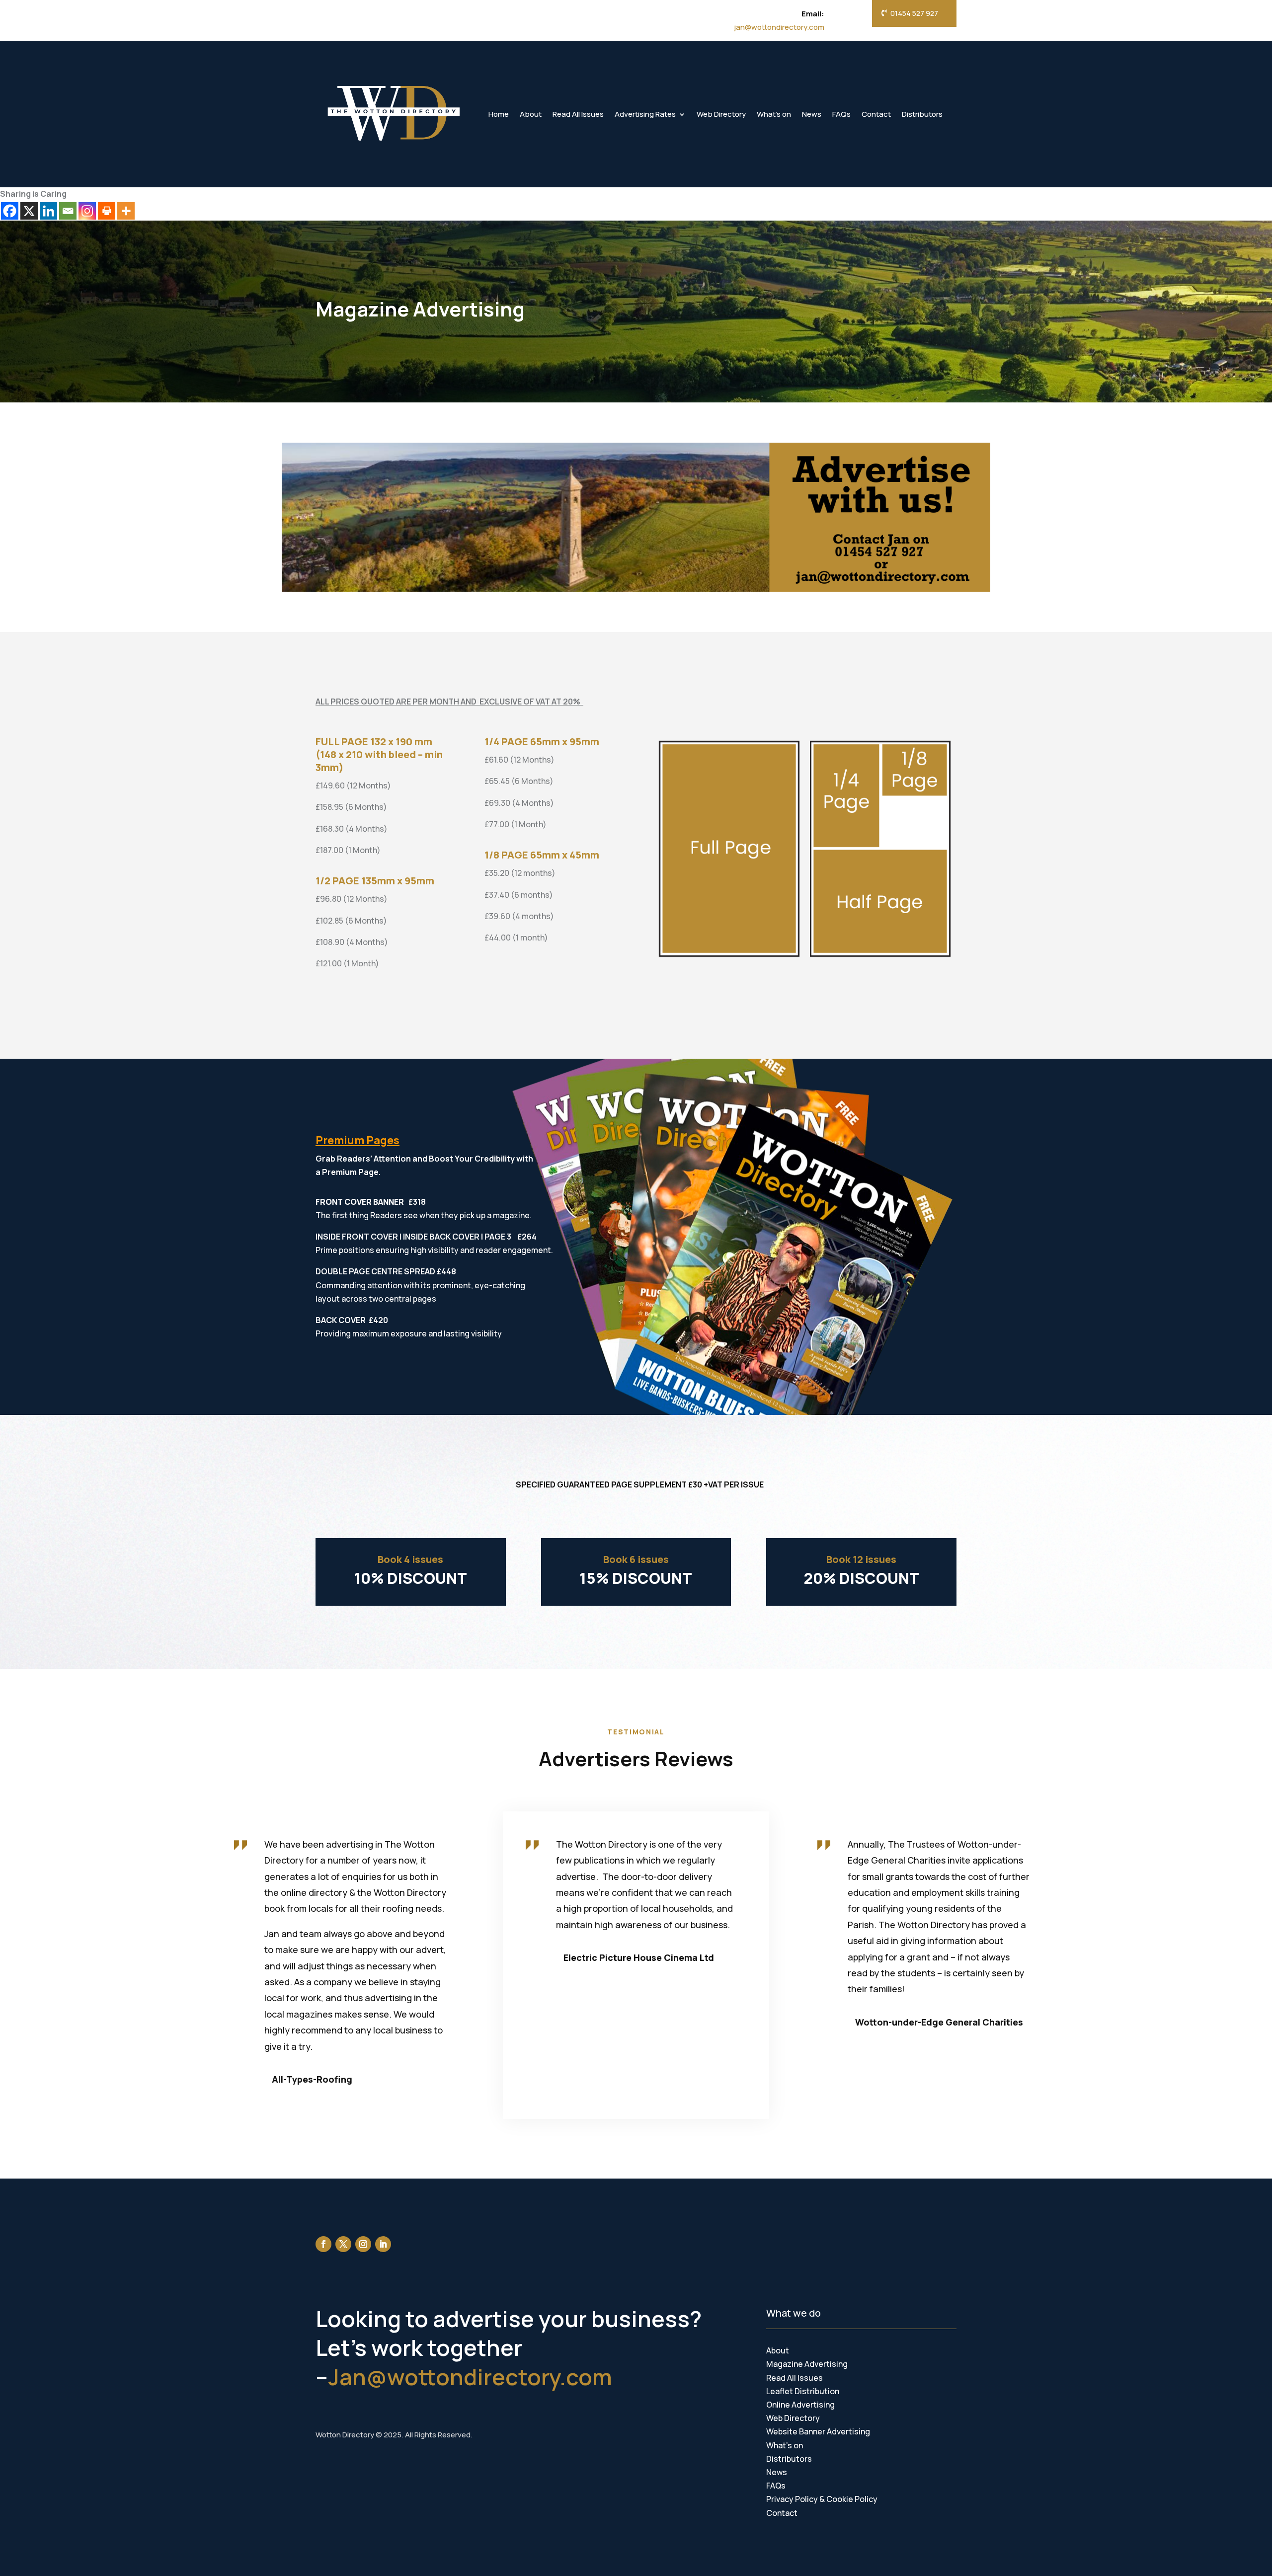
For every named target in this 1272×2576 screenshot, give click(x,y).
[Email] (68, 211)
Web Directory (721, 114)
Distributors (922, 114)
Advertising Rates (645, 114)
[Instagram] (87, 211)
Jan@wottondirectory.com (470, 2377)
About (531, 114)
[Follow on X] (343, 2244)
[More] (126, 211)
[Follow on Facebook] (323, 2244)
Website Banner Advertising (818, 2431)
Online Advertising (800, 2405)
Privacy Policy (792, 2499)
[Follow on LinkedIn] (383, 2244)
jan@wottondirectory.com (779, 27)
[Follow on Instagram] (363, 2244)
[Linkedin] (48, 211)
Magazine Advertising (807, 2364)
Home (499, 114)
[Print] (107, 211)
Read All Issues (578, 114)
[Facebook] (10, 211)
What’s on (774, 114)
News (812, 114)
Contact (876, 114)
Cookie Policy (852, 2499)
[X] (29, 211)
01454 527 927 (914, 13)
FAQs (841, 114)
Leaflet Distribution (803, 2391)
